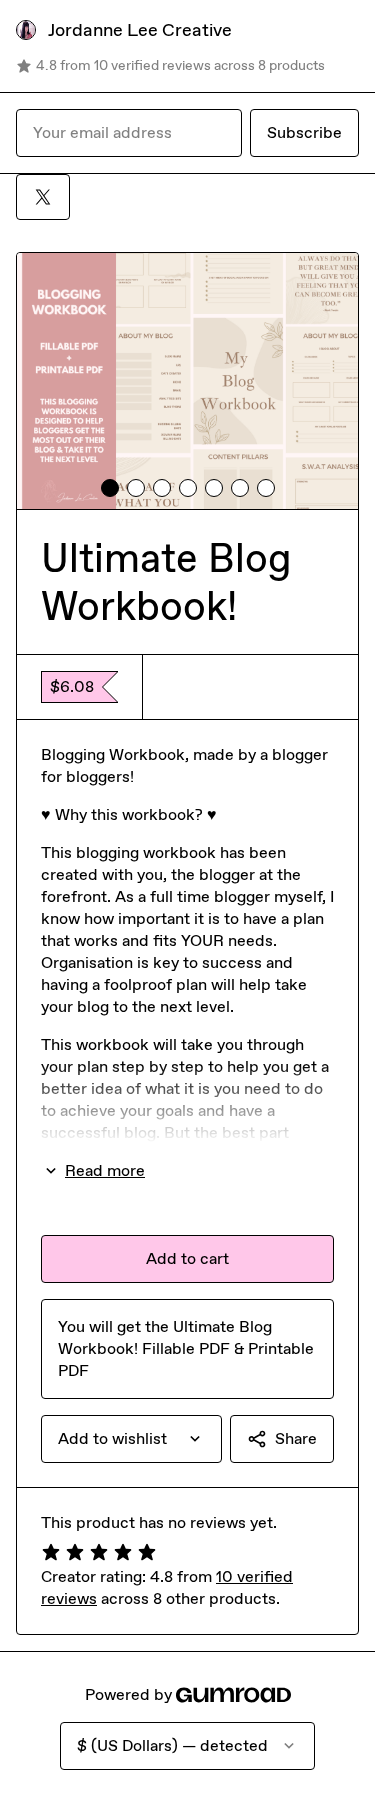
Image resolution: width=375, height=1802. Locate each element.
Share (296, 1438)
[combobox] (131, 1439)
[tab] (110, 488)
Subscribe (304, 132)
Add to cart (187, 1258)
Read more (105, 1170)
